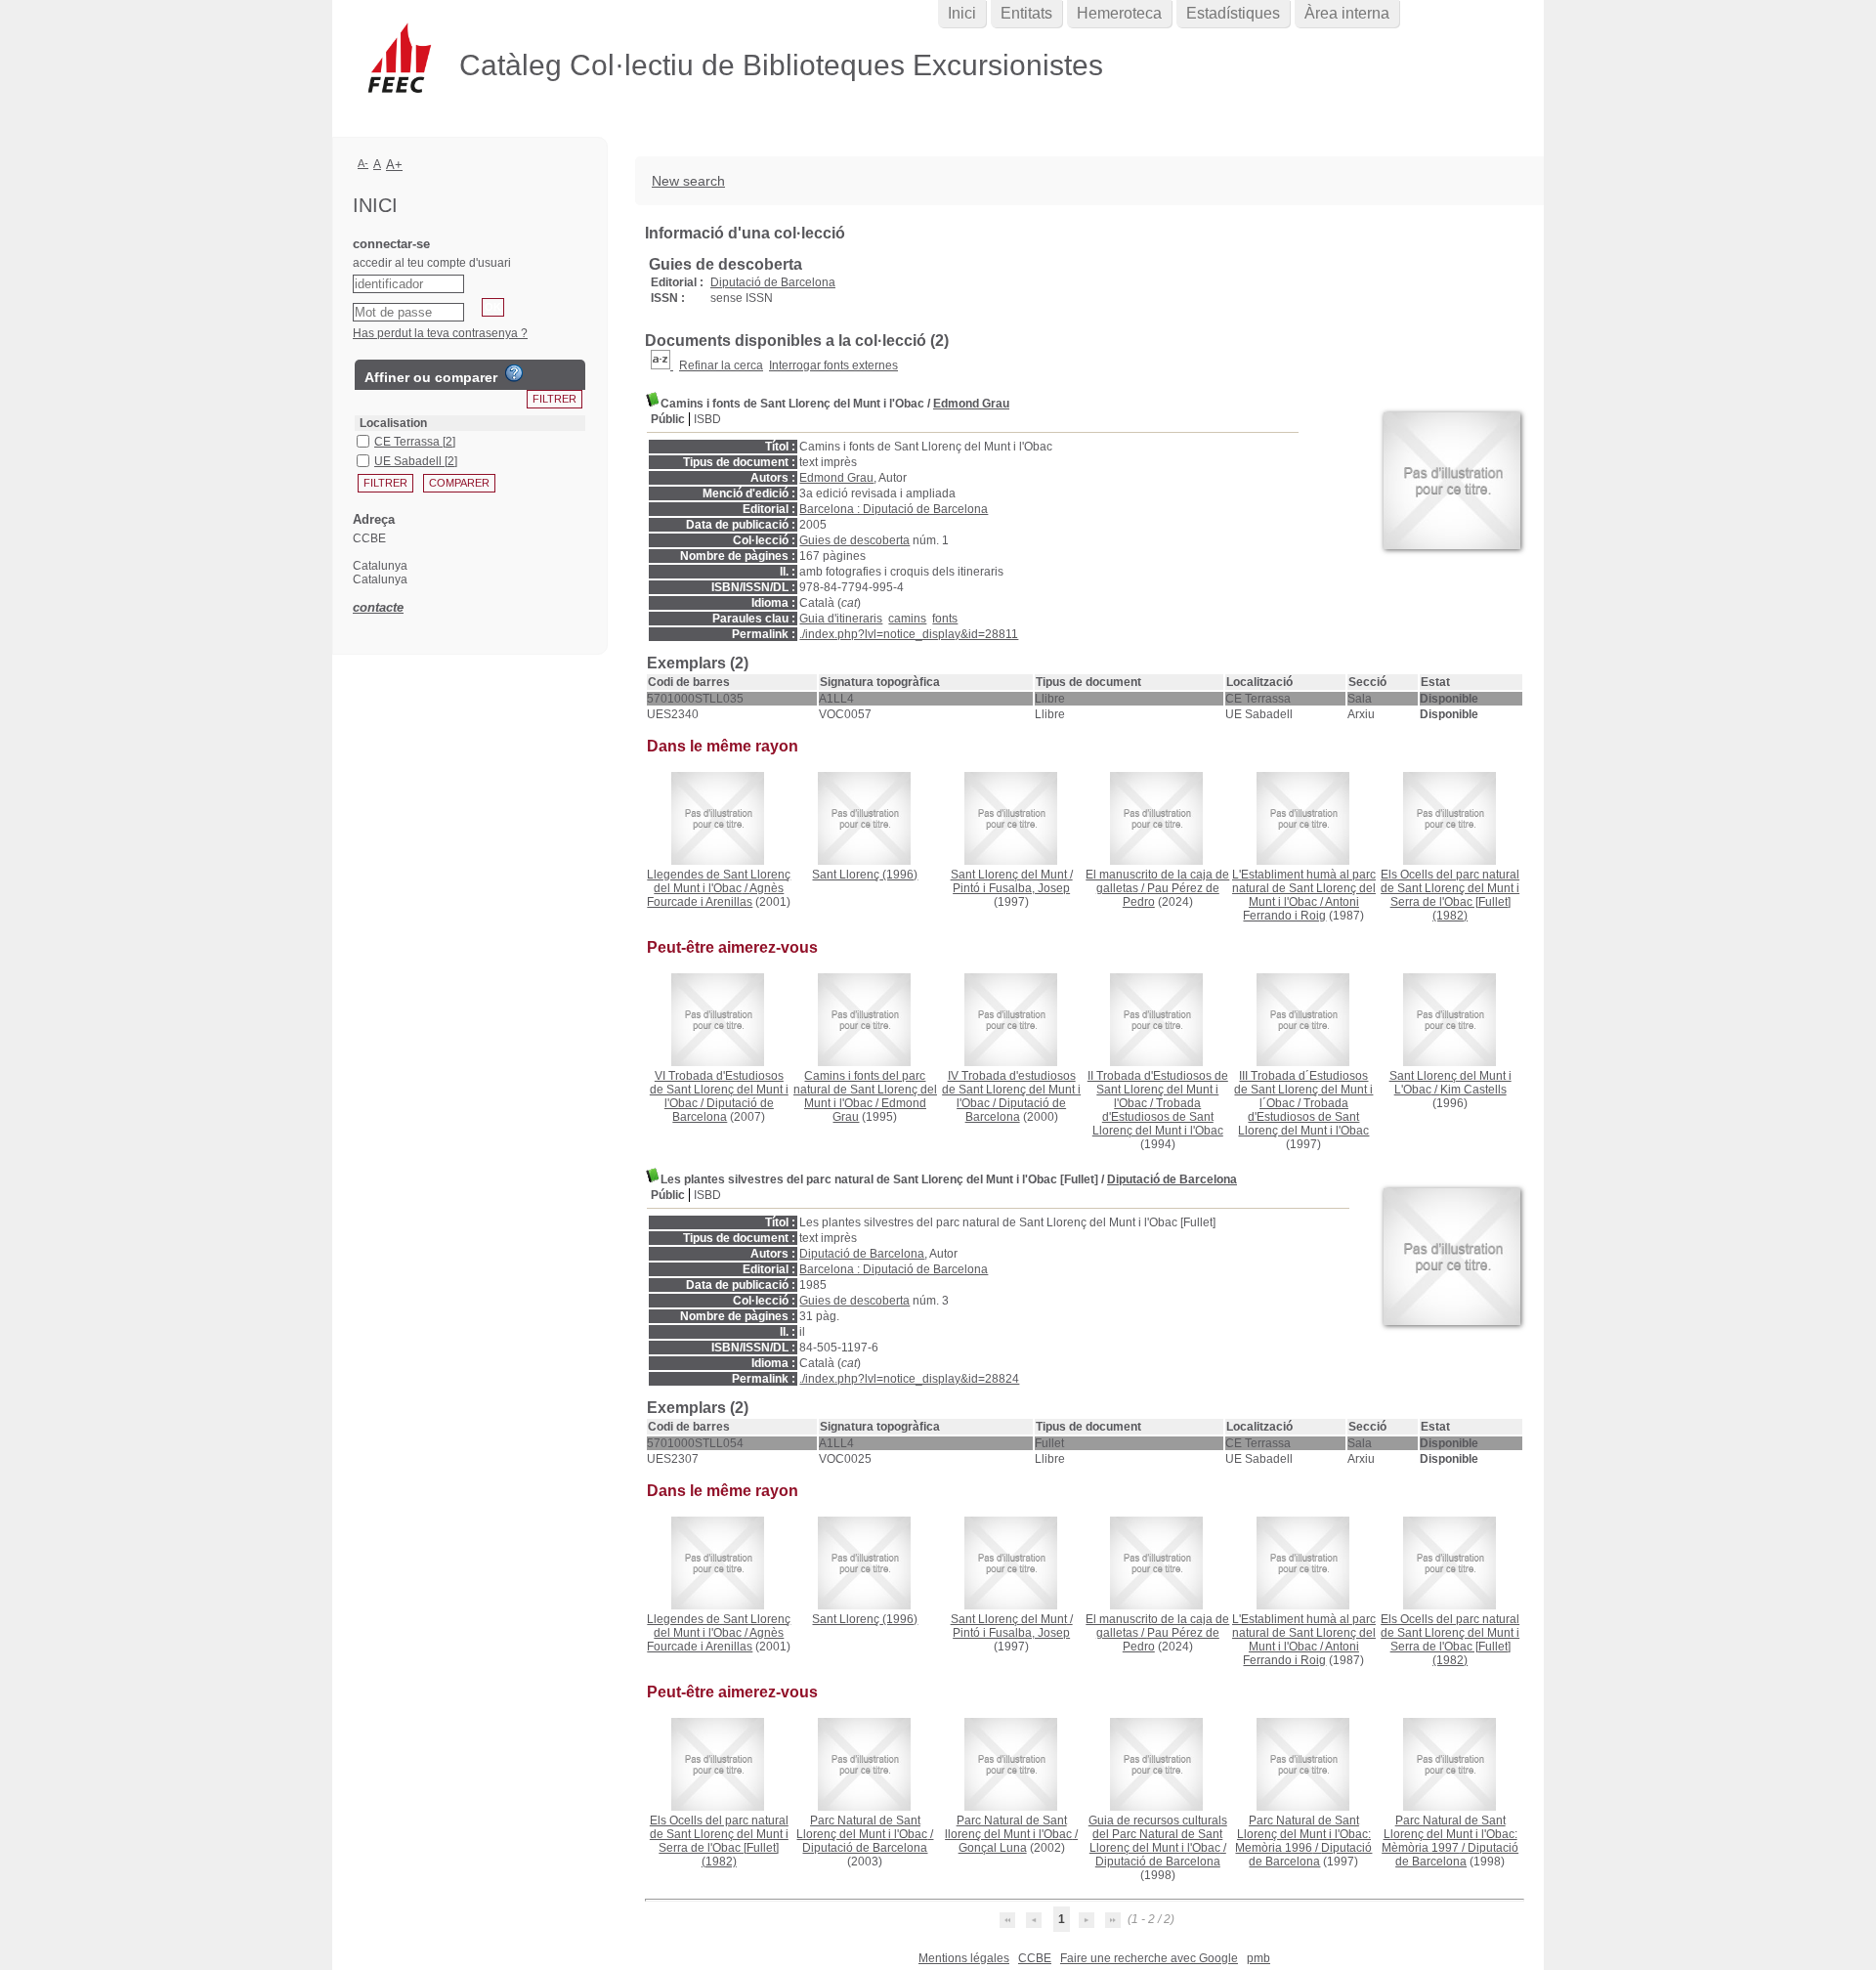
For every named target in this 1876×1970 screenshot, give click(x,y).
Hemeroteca (1119, 13)
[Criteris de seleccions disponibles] (662, 365)
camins (907, 619)
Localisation (393, 423)
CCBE (1035, 1958)
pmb (1258, 1958)
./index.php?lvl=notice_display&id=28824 (909, 1379)
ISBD (707, 419)
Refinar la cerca (721, 365)
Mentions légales (964, 1958)
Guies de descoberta (854, 540)
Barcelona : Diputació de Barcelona (894, 509)
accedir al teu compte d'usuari (432, 263)
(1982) (1450, 895)
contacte (378, 607)
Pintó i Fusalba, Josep (1011, 888)
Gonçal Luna (993, 1848)
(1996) (865, 875)
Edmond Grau (971, 404)
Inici (962, 13)
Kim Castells (1473, 1090)
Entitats (1026, 13)
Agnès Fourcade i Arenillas (715, 895)
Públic (668, 419)
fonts (945, 619)
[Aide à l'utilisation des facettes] (514, 373)
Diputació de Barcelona (773, 282)
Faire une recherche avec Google (1149, 1958)
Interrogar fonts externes (833, 365)
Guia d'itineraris (841, 619)
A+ (394, 165)
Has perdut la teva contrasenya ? (440, 333)
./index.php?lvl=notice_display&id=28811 (909, 634)
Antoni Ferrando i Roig (1301, 909)
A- (363, 163)
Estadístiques (1233, 13)
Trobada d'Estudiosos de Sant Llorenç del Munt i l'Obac (1158, 1117)
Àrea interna (1347, 13)
